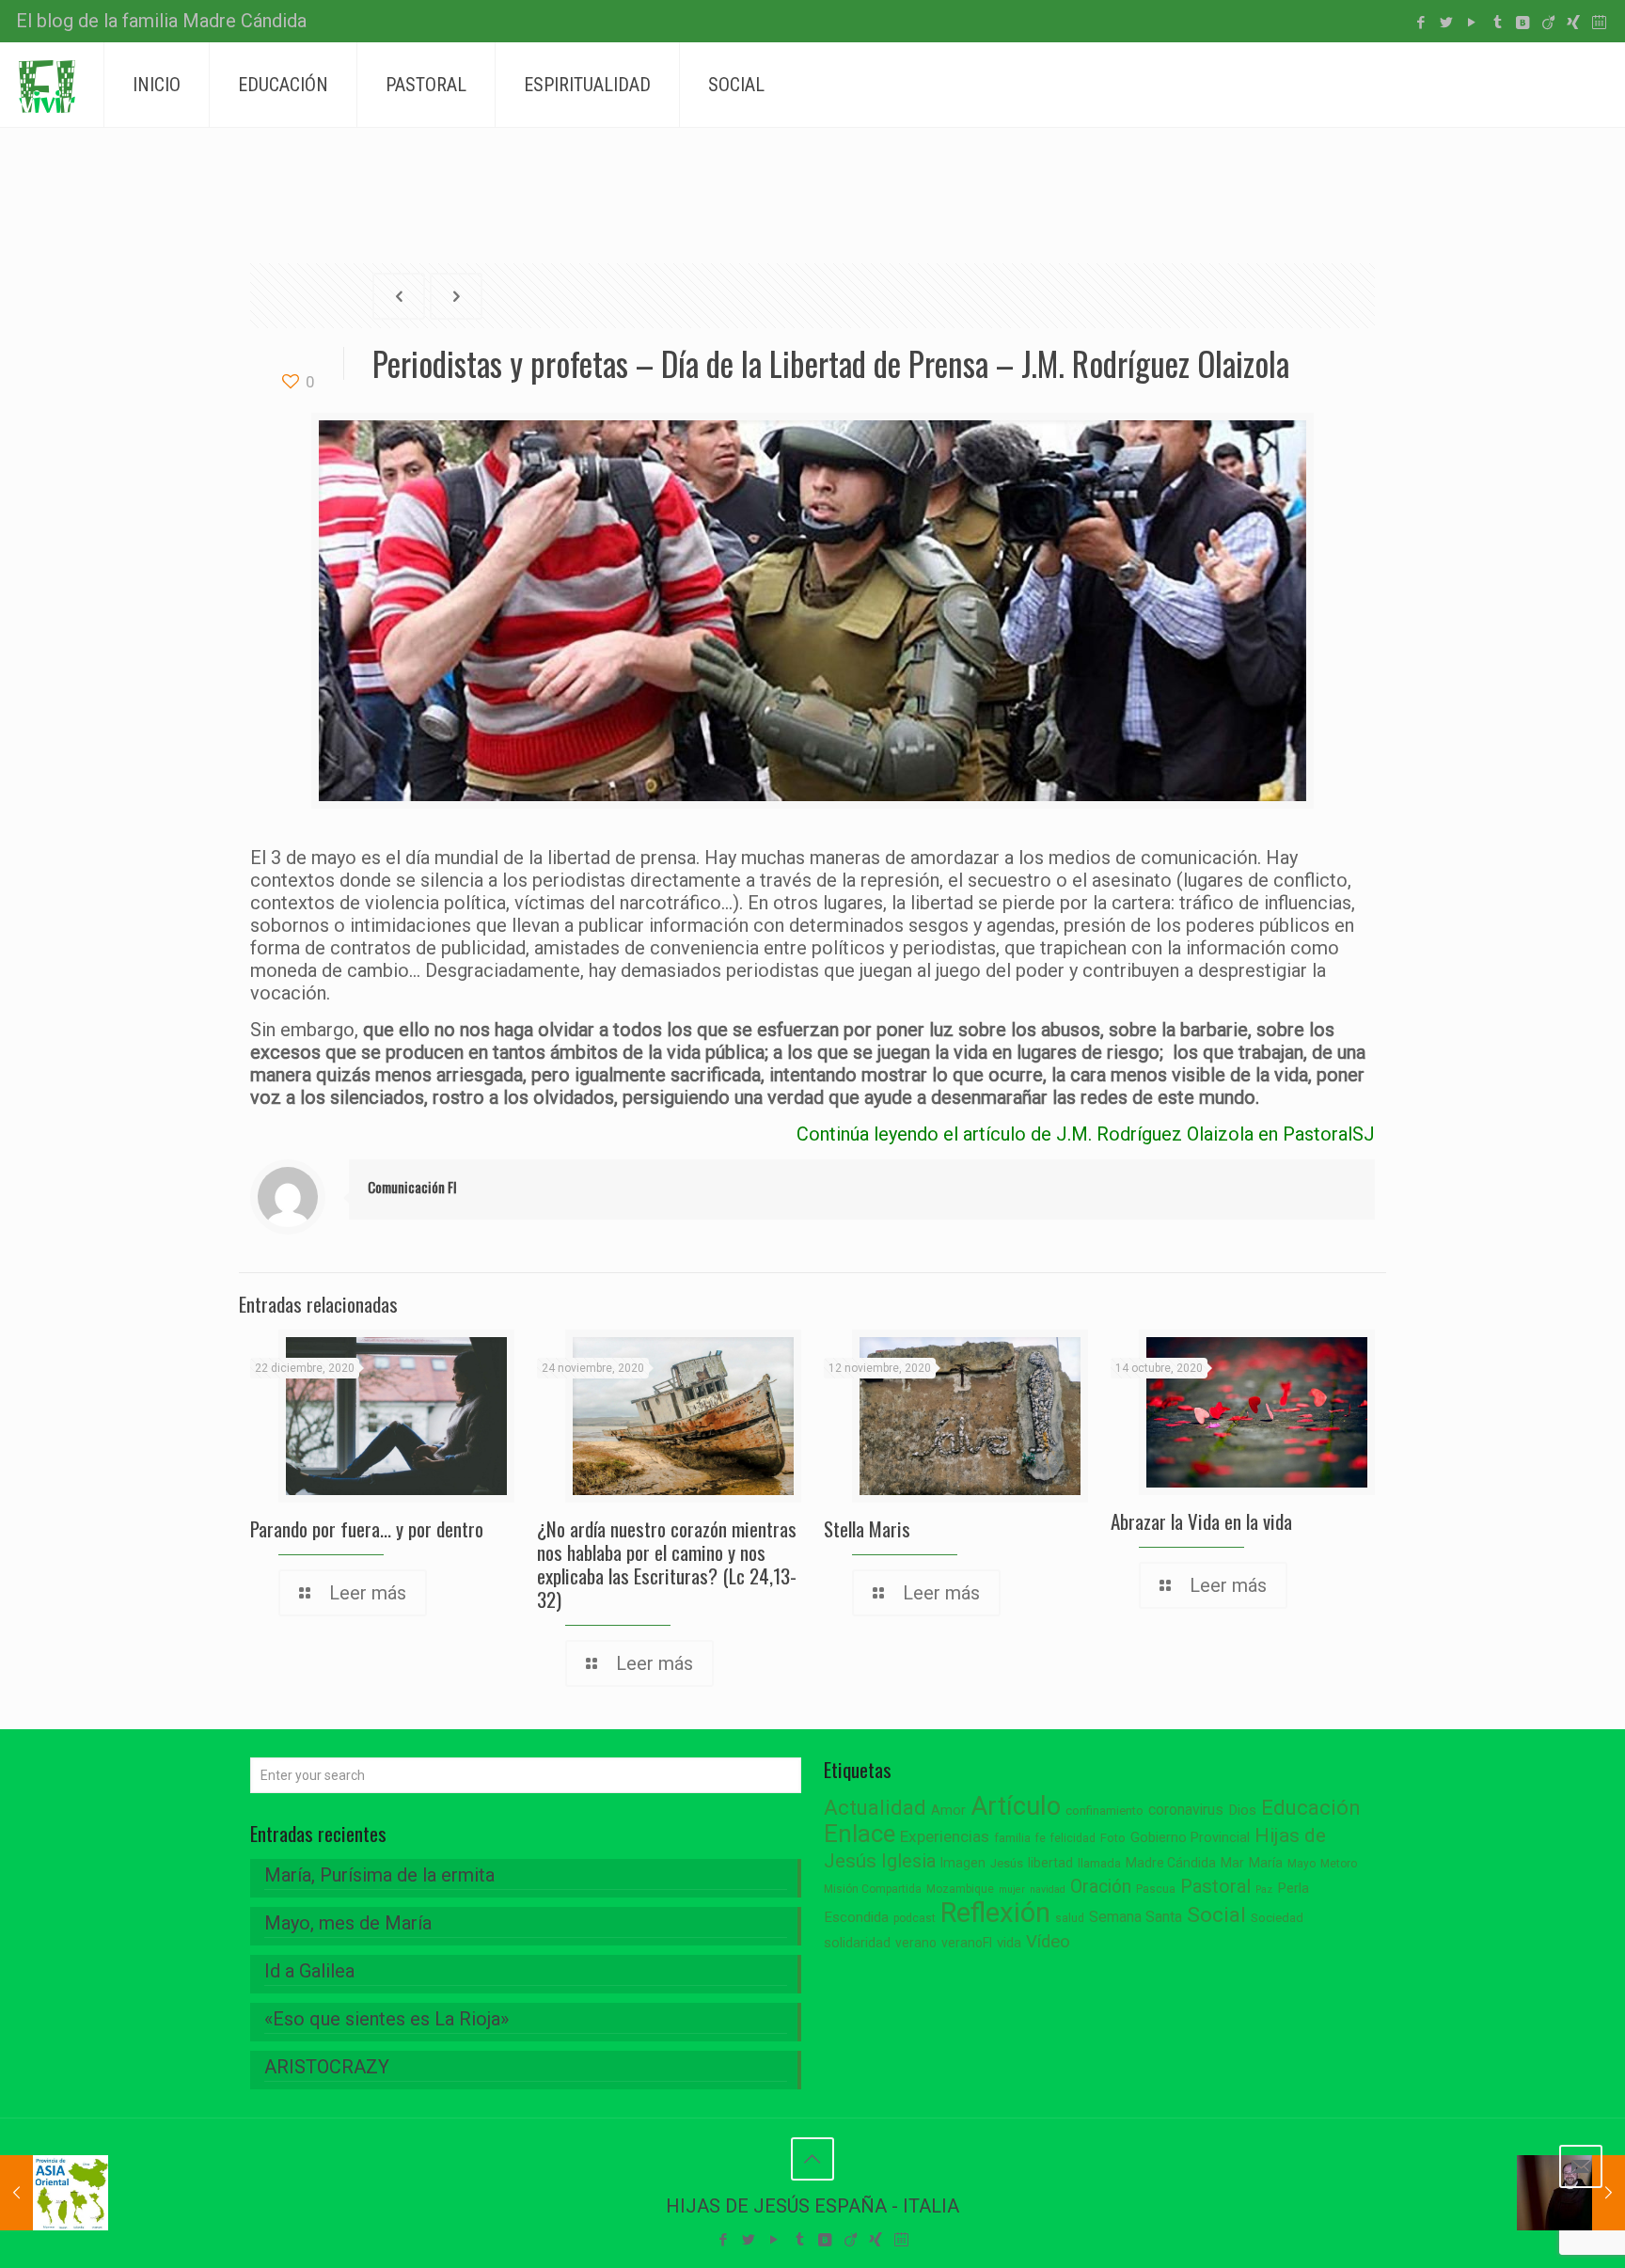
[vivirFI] (47, 85)
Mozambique (960, 1889)
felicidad (1073, 1838)
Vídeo (1048, 1942)
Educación (1311, 1808)
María (1266, 1863)
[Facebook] (1421, 23)
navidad (1048, 1890)
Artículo (1016, 1806)
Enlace (860, 1834)
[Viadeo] (1548, 23)
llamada (1099, 1863)
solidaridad (857, 1943)
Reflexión (995, 1913)
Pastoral (1215, 1886)
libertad (1050, 1863)
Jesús (1007, 1863)
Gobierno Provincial (1190, 1838)
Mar (1232, 1863)
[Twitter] (1447, 23)
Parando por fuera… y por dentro (367, 1528)
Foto (1113, 1838)
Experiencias (945, 1836)
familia (1012, 1838)
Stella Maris (867, 1528)
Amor (948, 1811)
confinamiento (1104, 1811)
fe (1041, 1838)
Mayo (1302, 1864)
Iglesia (908, 1861)
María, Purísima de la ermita (379, 1875)
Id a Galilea (309, 1971)
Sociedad (1277, 1918)
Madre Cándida (1171, 1863)
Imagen (963, 1863)
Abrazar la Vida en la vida (1201, 1521)
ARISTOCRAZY (327, 2067)
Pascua (1156, 1889)
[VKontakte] (1523, 23)
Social (1216, 1915)
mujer (1012, 1890)
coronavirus (1186, 1810)
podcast (915, 1918)
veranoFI (967, 1943)
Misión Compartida (873, 1889)
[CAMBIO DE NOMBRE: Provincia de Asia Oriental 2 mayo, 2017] (54, 2193)
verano (916, 1943)
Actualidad (875, 1808)
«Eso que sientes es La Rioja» (387, 2019)
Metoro (1339, 1864)
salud (1070, 1918)
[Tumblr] (1498, 23)
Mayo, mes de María (348, 1923)
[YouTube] (1472, 23)
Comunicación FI (412, 1187)
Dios (1242, 1810)
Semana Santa (1136, 1917)
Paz (1264, 1890)
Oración (1101, 1887)
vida (1009, 1943)
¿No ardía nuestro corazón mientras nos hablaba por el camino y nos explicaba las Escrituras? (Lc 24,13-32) (667, 1564)
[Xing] (1574, 23)
